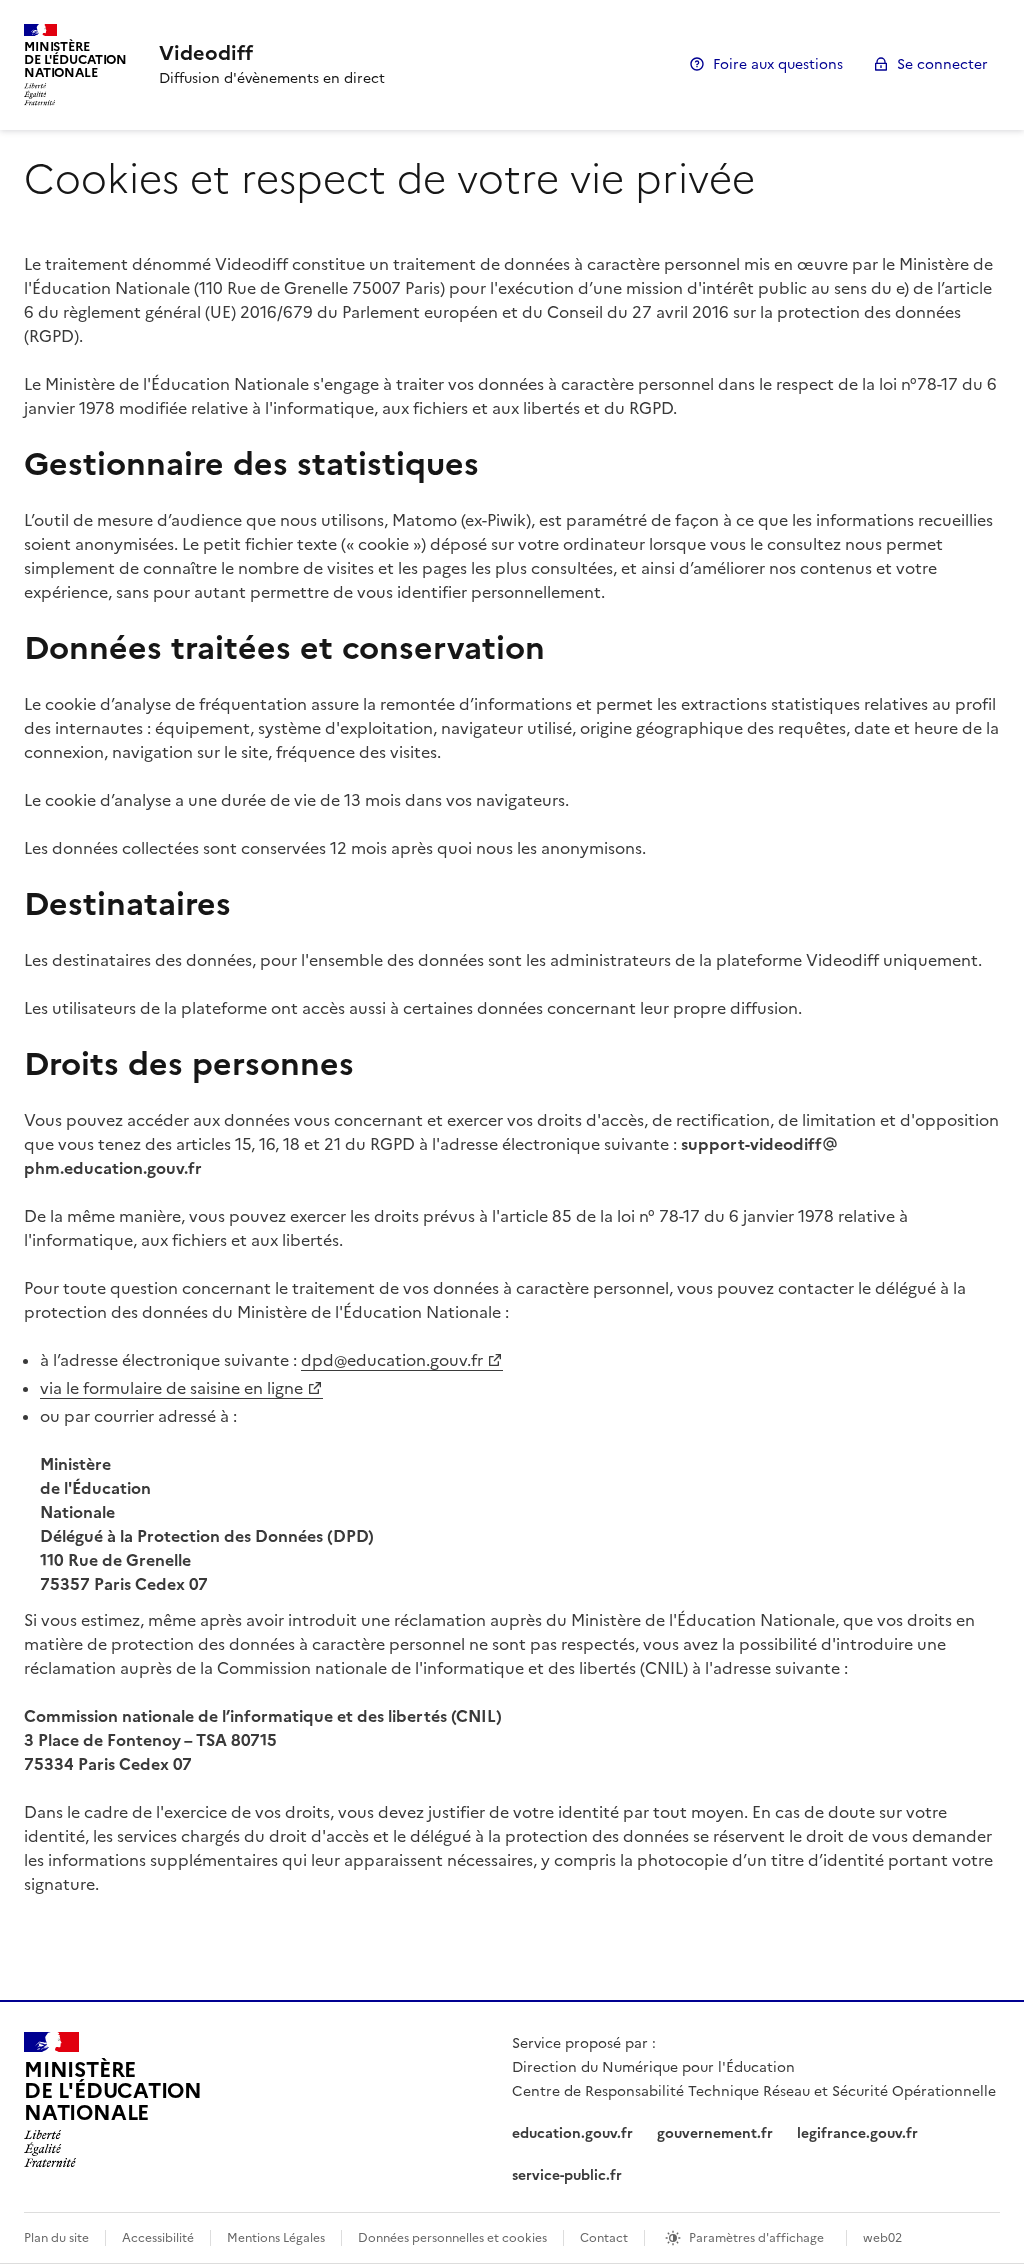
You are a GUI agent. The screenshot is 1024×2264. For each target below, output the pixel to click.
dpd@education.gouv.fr (392, 1360)
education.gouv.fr (572, 2133)
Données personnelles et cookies (452, 2238)
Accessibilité (158, 2238)
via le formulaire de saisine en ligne (171, 1388)
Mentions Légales (276, 2238)
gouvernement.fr (715, 2133)
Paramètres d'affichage (756, 2238)
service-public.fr (567, 2175)
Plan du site (56, 2238)
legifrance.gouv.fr (857, 2133)
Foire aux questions (778, 64)
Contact (604, 2238)
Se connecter (942, 64)
